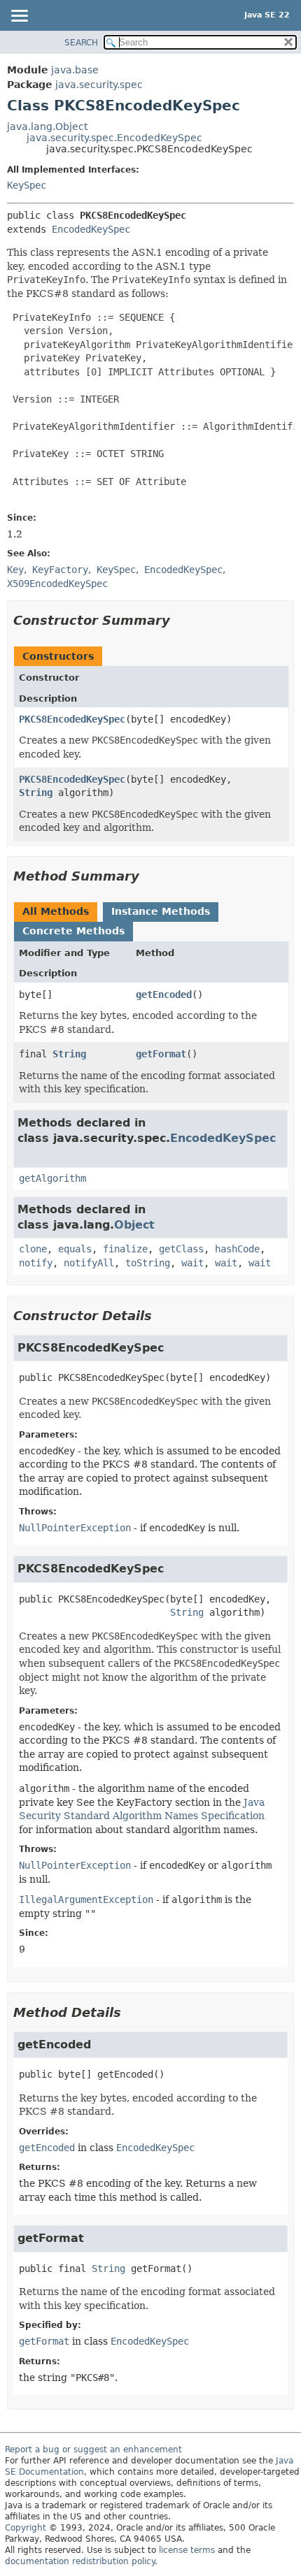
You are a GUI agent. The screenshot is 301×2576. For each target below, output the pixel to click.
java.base (75, 70)
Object (134, 1225)
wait (192, 1263)
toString (148, 1263)
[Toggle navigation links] (19, 17)
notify (36, 1263)
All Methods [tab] (56, 911)
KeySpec (27, 185)
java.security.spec (99, 85)
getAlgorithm (52, 1178)
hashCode (237, 1249)
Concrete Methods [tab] (73, 931)
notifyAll (89, 1263)
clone (33, 1249)
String (36, 793)
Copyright (26, 2528)
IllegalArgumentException (86, 1900)
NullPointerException (75, 1528)
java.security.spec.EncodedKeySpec (114, 138)
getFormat (161, 1054)
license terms (187, 2550)
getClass (181, 1249)
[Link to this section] (180, 620)
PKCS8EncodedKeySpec (72, 719)
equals (75, 1249)
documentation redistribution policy (80, 2561)
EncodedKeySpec (91, 229)
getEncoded (164, 994)
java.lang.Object (47, 126)
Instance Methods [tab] (161, 911)
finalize (125, 1249)
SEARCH (81, 43)
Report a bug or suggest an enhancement (93, 2450)
